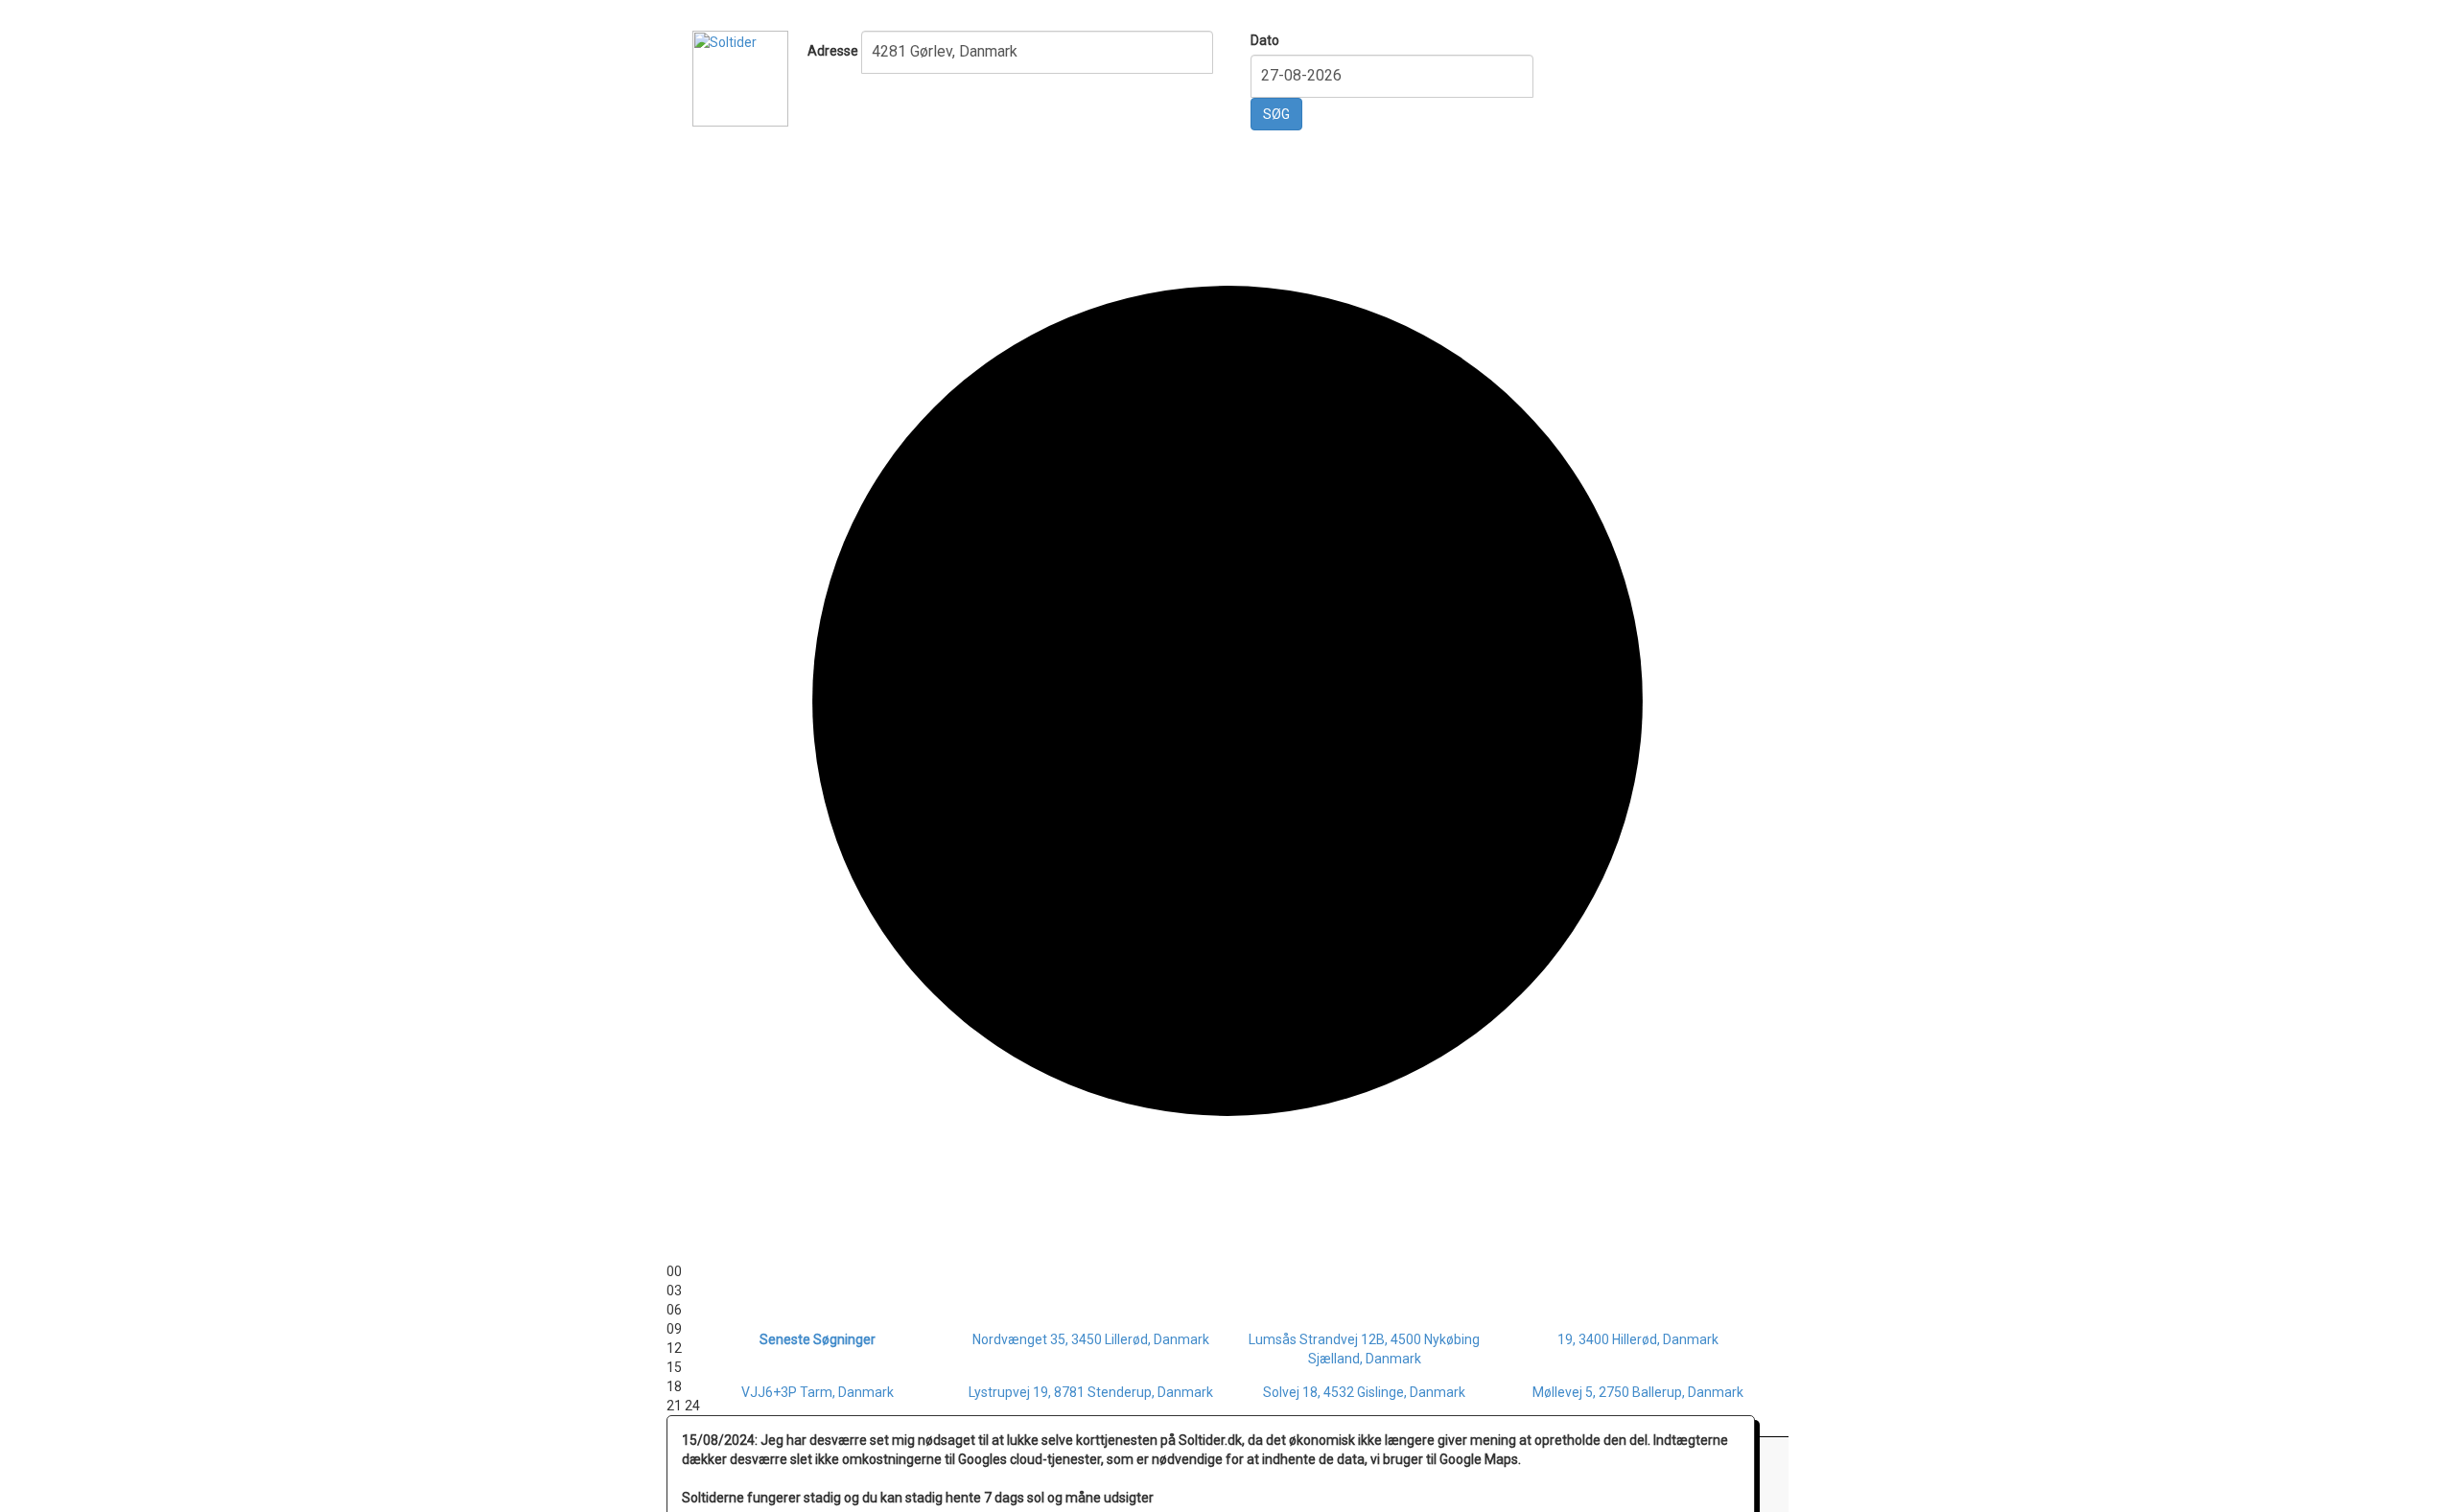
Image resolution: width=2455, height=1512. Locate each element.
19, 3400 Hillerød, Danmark (1638, 1339)
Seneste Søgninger (818, 1339)
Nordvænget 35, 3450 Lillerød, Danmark (1091, 1339)
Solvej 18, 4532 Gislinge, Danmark (1364, 1392)
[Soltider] (740, 77)
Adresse (833, 51)
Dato (1265, 40)
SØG (1276, 114)
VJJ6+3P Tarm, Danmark (818, 1392)
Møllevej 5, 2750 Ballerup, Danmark (1638, 1392)
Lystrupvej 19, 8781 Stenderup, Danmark (1091, 1392)
